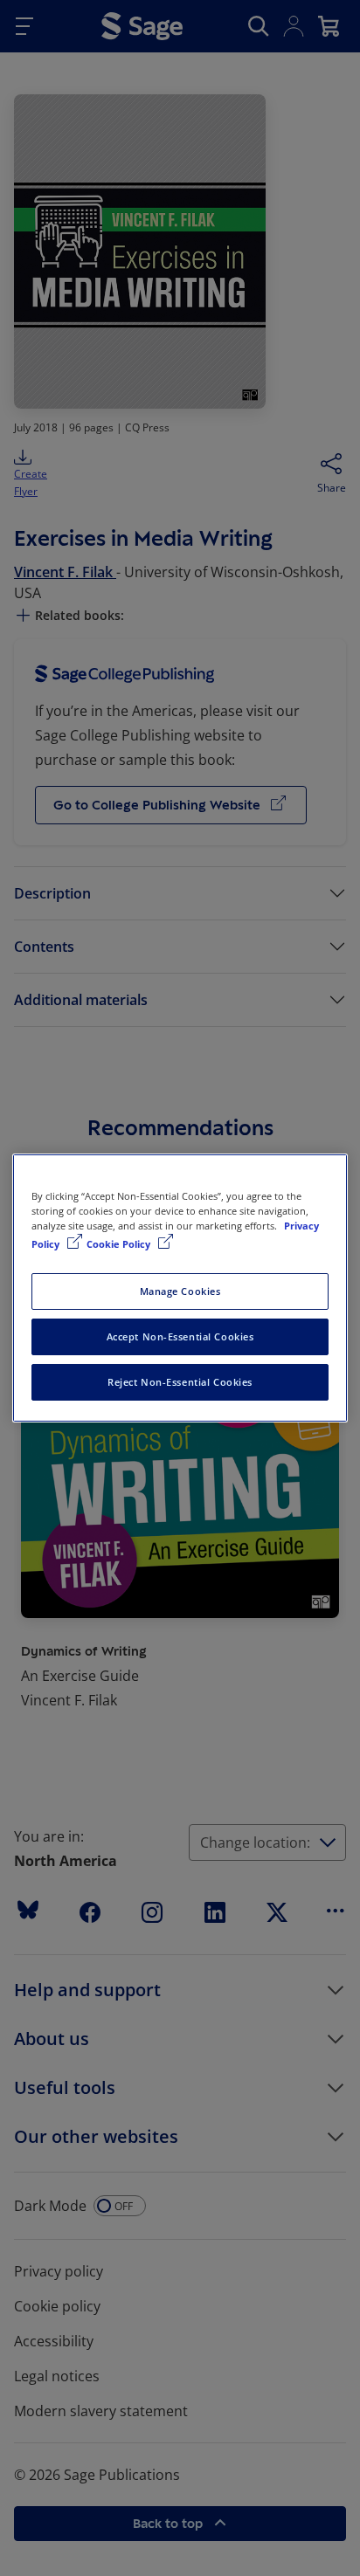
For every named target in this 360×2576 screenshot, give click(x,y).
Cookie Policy (120, 1244)
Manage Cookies (180, 1291)
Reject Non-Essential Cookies (180, 1382)
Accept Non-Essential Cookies (180, 1336)
